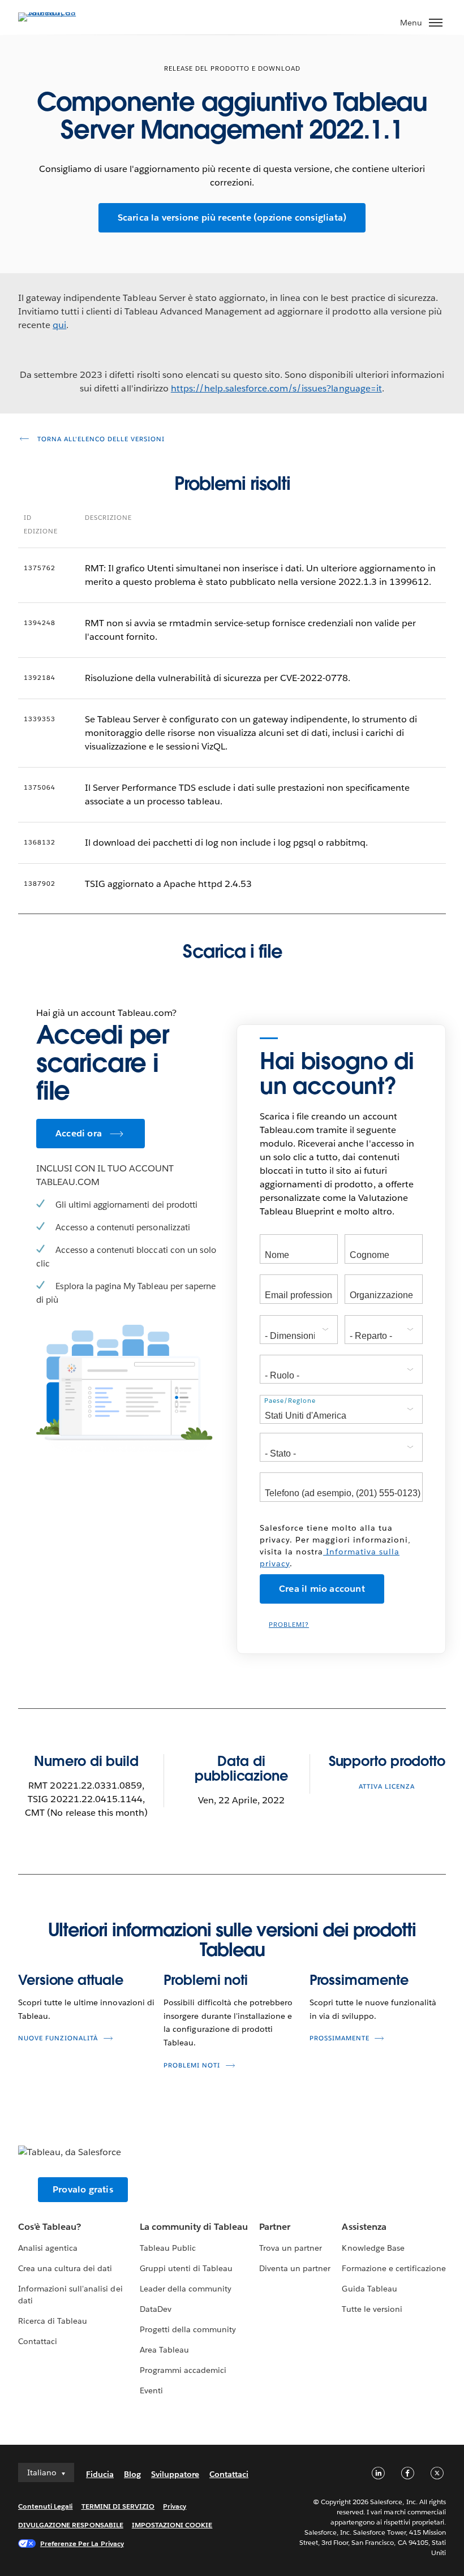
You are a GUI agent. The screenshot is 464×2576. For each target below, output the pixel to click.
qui (59, 325)
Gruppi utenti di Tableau (186, 2268)
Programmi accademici (183, 2370)
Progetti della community (188, 2329)
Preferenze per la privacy (82, 2543)
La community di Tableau (194, 2227)
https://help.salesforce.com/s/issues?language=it (276, 388)
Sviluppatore (175, 2474)
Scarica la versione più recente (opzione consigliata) (232, 217)
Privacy (175, 2506)
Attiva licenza (387, 1787)
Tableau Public (168, 2248)
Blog (132, 2474)
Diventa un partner (295, 2268)
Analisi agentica (48, 2248)
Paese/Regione (290, 1401)
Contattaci (38, 2341)
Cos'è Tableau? (50, 2227)
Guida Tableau (369, 2289)
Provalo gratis (83, 2189)
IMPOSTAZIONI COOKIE (172, 2525)
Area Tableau (164, 2350)
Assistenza (364, 2227)
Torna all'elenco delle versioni (100, 439)
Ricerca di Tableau (53, 2321)
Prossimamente (359, 1980)
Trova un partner (291, 2248)
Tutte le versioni (372, 2309)
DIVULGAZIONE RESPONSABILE (71, 2525)
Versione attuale (70, 1980)
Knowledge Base (373, 2248)
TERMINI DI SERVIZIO (118, 2506)
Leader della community (186, 2289)
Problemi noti (206, 1980)
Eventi (151, 2390)
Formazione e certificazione (394, 2268)
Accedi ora (79, 1133)
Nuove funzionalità (58, 2038)
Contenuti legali (45, 2506)
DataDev (156, 2309)
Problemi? (289, 1625)
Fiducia (100, 2474)
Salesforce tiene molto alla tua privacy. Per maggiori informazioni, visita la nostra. (335, 1546)
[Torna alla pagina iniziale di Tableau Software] (58, 12)
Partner (275, 2227)
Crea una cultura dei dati (65, 2268)
